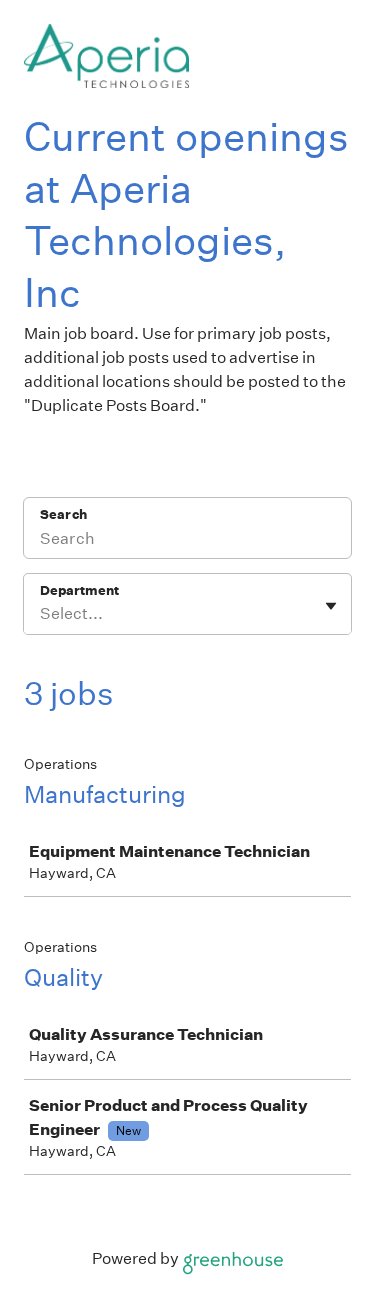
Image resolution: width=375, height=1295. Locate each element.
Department (79, 590)
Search (63, 514)
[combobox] (41, 614)
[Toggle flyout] (331, 606)
